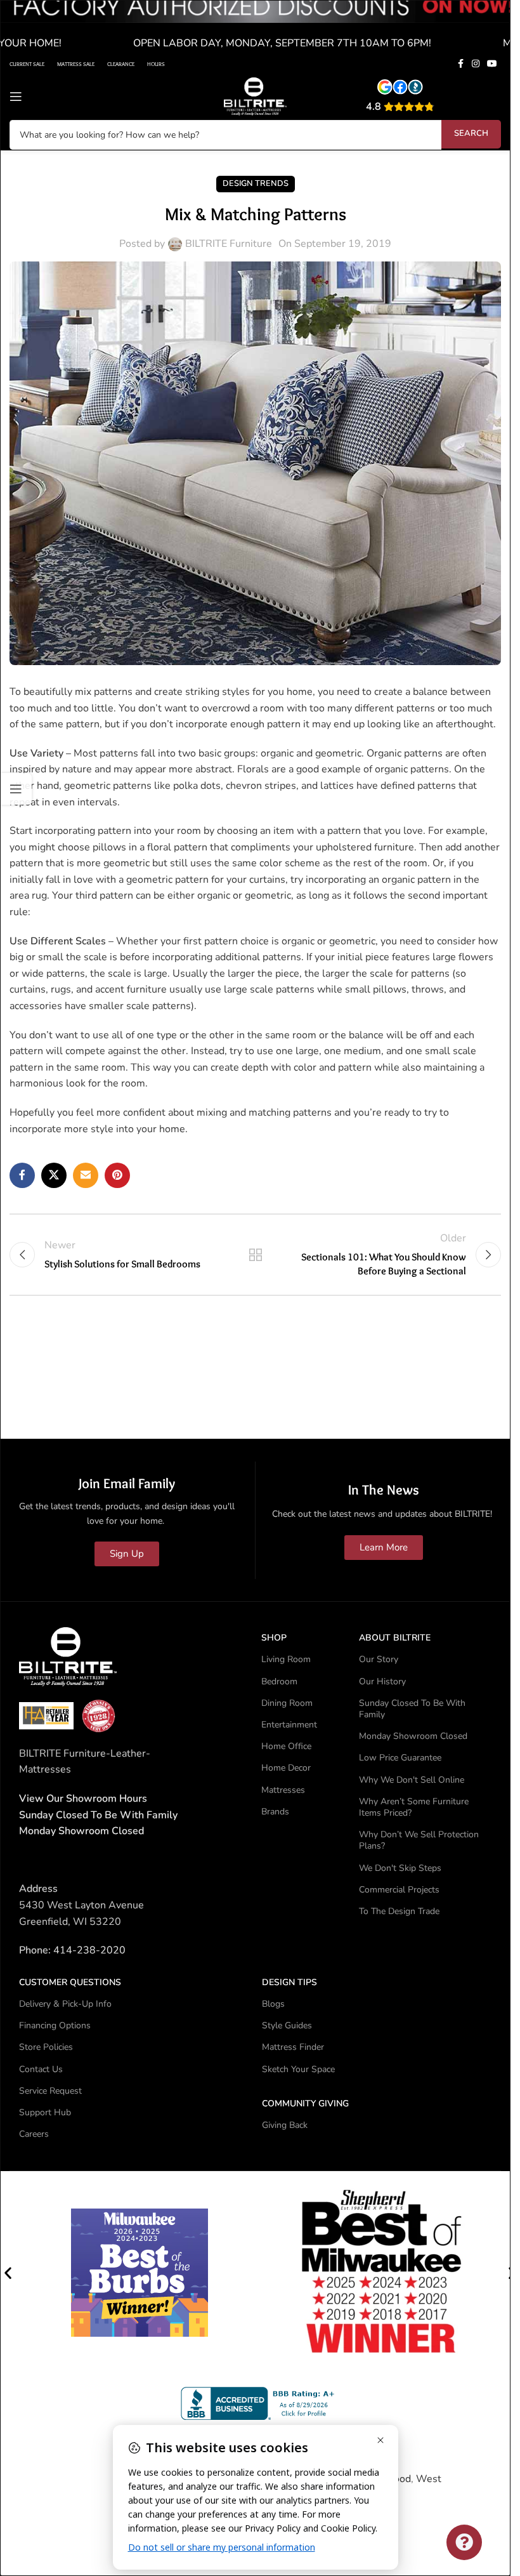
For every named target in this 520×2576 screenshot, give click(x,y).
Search (471, 133)
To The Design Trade (399, 1911)
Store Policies (46, 2047)
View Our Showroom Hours (83, 1799)
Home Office (286, 1746)
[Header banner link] (255, 27)
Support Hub (45, 2112)
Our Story (379, 1659)
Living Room (286, 1659)
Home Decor (286, 1768)
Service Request (50, 2091)
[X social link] (54, 1175)
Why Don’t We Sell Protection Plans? (419, 1840)
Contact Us (41, 2069)
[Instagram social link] (476, 64)
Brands (275, 1812)
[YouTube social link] (492, 64)
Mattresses (283, 1790)
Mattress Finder (293, 2047)
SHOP (274, 1638)
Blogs (273, 2004)
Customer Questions (70, 1982)
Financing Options (55, 2025)
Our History (382, 1681)
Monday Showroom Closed (81, 1831)
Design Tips (289, 1982)
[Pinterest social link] (117, 1175)
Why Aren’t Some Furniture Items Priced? (414, 1807)
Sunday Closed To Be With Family (412, 1709)
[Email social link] (86, 1175)
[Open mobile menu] (16, 96)
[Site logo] (256, 96)
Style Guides (287, 2025)
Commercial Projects (399, 1890)
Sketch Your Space (298, 2069)
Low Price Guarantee (400, 1758)
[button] (8, 2273)
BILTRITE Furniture (229, 244)
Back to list (255, 1255)
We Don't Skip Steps (400, 1868)
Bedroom (279, 1681)
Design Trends (256, 183)
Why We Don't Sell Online (412, 1780)
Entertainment (289, 1725)
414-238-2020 (89, 1950)
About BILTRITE (395, 1638)
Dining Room (287, 1703)
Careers (34, 2134)
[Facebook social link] (460, 64)
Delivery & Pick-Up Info (65, 2004)
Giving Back (285, 2125)
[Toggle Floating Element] (464, 2542)
